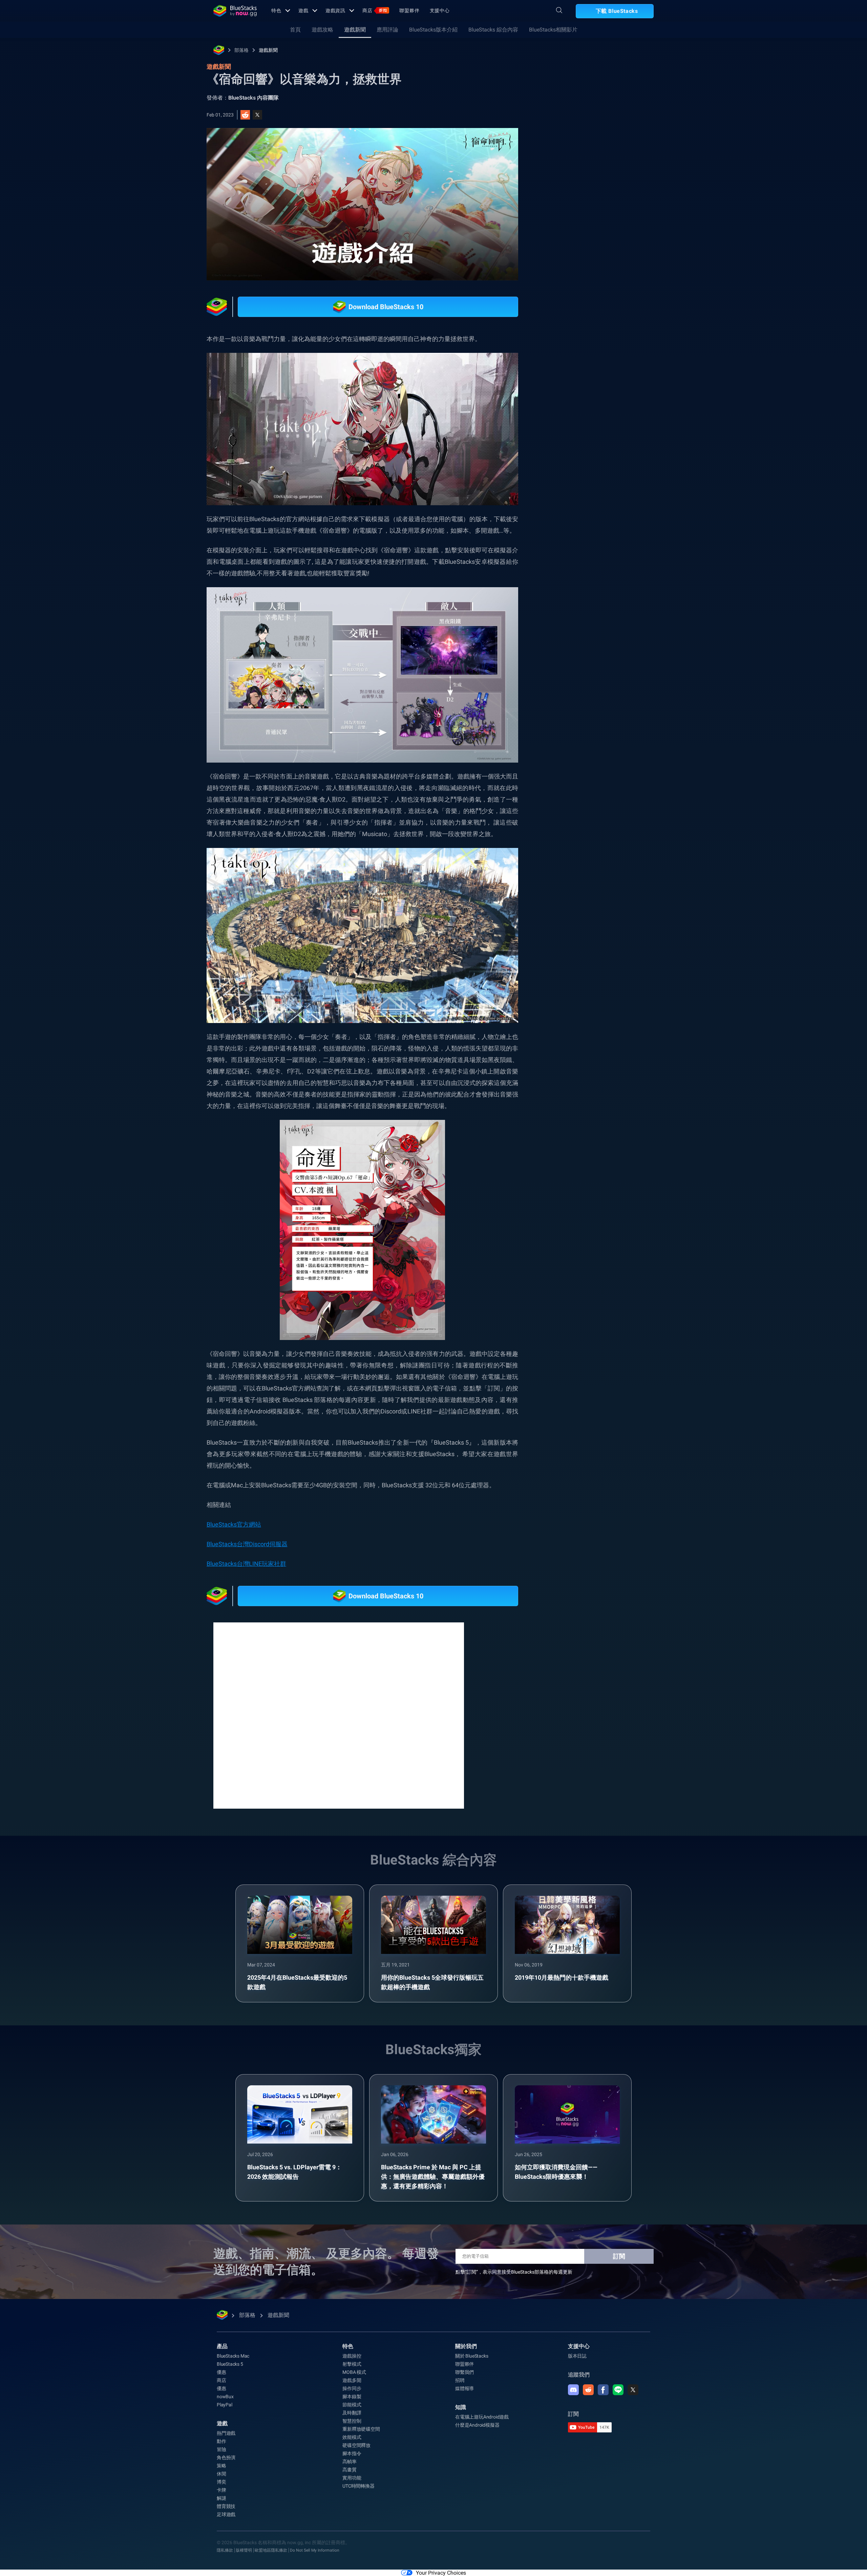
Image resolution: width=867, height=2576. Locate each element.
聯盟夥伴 (409, 10)
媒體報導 (464, 2388)
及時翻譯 (352, 2413)
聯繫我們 (464, 2372)
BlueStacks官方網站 (234, 1524)
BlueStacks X (573, 777)
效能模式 (352, 2437)
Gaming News (574, 762)
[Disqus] (339, 1715)
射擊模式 (352, 2364)
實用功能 (352, 2478)
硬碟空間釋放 (356, 2445)
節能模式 (352, 2405)
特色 (276, 10)
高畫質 (349, 2470)
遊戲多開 (352, 2380)
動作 (221, 2441)
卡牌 (221, 2490)
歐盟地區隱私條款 (271, 2550)
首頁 (295, 30)
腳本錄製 (352, 2397)
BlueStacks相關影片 (553, 30)
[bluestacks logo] (235, 11)
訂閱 (619, 2256)
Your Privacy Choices (441, 2573)
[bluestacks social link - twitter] (633, 2390)
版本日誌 (577, 2356)
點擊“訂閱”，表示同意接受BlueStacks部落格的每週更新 (514, 2272)
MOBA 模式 (354, 2372)
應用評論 (387, 30)
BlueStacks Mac (233, 2356)
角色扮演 (226, 2457)
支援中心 (440, 10)
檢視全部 (611, 714)
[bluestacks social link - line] (618, 2390)
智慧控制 (352, 2421)
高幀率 (349, 2462)
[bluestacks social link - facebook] (603, 2390)
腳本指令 (352, 2453)
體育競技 (226, 2506)
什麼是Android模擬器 (477, 2425)
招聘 (460, 2380)
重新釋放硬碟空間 (361, 2429)
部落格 (241, 50)
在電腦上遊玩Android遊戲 (482, 2417)
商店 (375, 10)
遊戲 (303, 10)
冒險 (221, 2449)
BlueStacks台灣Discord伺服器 (247, 1544)
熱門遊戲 (226, 2433)
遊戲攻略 (322, 30)
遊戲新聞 (355, 30)
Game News (615, 762)
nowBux (225, 2397)
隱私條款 (225, 2550)
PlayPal (225, 2405)
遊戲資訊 (336, 10)
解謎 (221, 2498)
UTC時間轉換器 (358, 2486)
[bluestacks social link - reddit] (588, 2390)
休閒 (221, 2474)
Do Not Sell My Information (315, 2550)
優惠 (221, 2372)
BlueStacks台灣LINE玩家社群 (246, 1564)
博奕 (221, 2482)
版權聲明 (244, 2550)
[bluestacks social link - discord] (573, 2390)
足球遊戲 (226, 2514)
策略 (221, 2466)
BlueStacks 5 (230, 2364)
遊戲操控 (352, 2356)
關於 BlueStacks (472, 2356)
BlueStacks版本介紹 (433, 30)
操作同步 (352, 2388)
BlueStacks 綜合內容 (493, 30)
